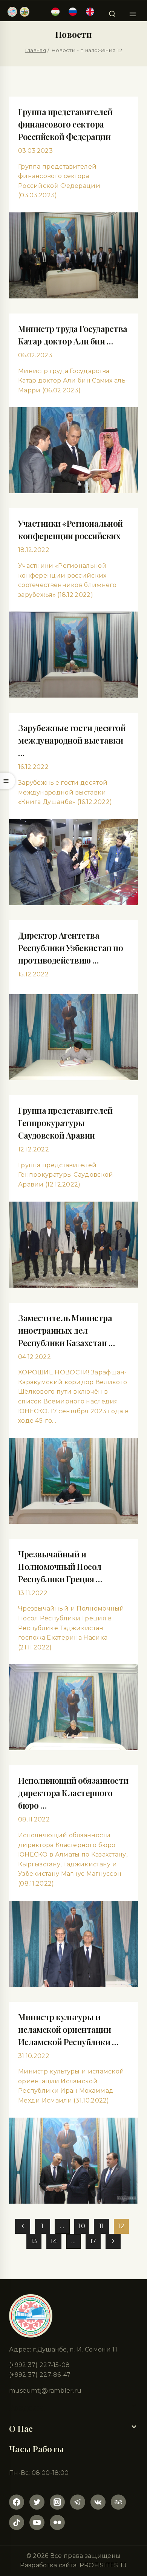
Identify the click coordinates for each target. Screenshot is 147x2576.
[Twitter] (37, 2502)
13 (34, 2241)
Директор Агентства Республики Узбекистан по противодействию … (70, 948)
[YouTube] (37, 2522)
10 (82, 2226)
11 (102, 2226)
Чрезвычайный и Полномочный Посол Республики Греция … (60, 1566)
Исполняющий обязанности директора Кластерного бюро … (73, 1793)
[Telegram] (78, 2502)
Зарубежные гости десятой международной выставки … (72, 740)
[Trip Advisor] (118, 2502)
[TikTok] (17, 2522)
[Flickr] (57, 2522)
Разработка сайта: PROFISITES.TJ (73, 2565)
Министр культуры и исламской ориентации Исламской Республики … (68, 2029)
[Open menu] (132, 12)
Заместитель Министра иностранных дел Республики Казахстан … (66, 1330)
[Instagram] (57, 2502)
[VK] (98, 2502)
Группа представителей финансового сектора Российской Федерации (65, 124)
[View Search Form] (112, 12)
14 (54, 2241)
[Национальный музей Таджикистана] (18, 12)
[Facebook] (17, 2502)
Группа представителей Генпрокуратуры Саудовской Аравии (65, 1123)
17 (93, 2241)
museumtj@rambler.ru (45, 2391)
